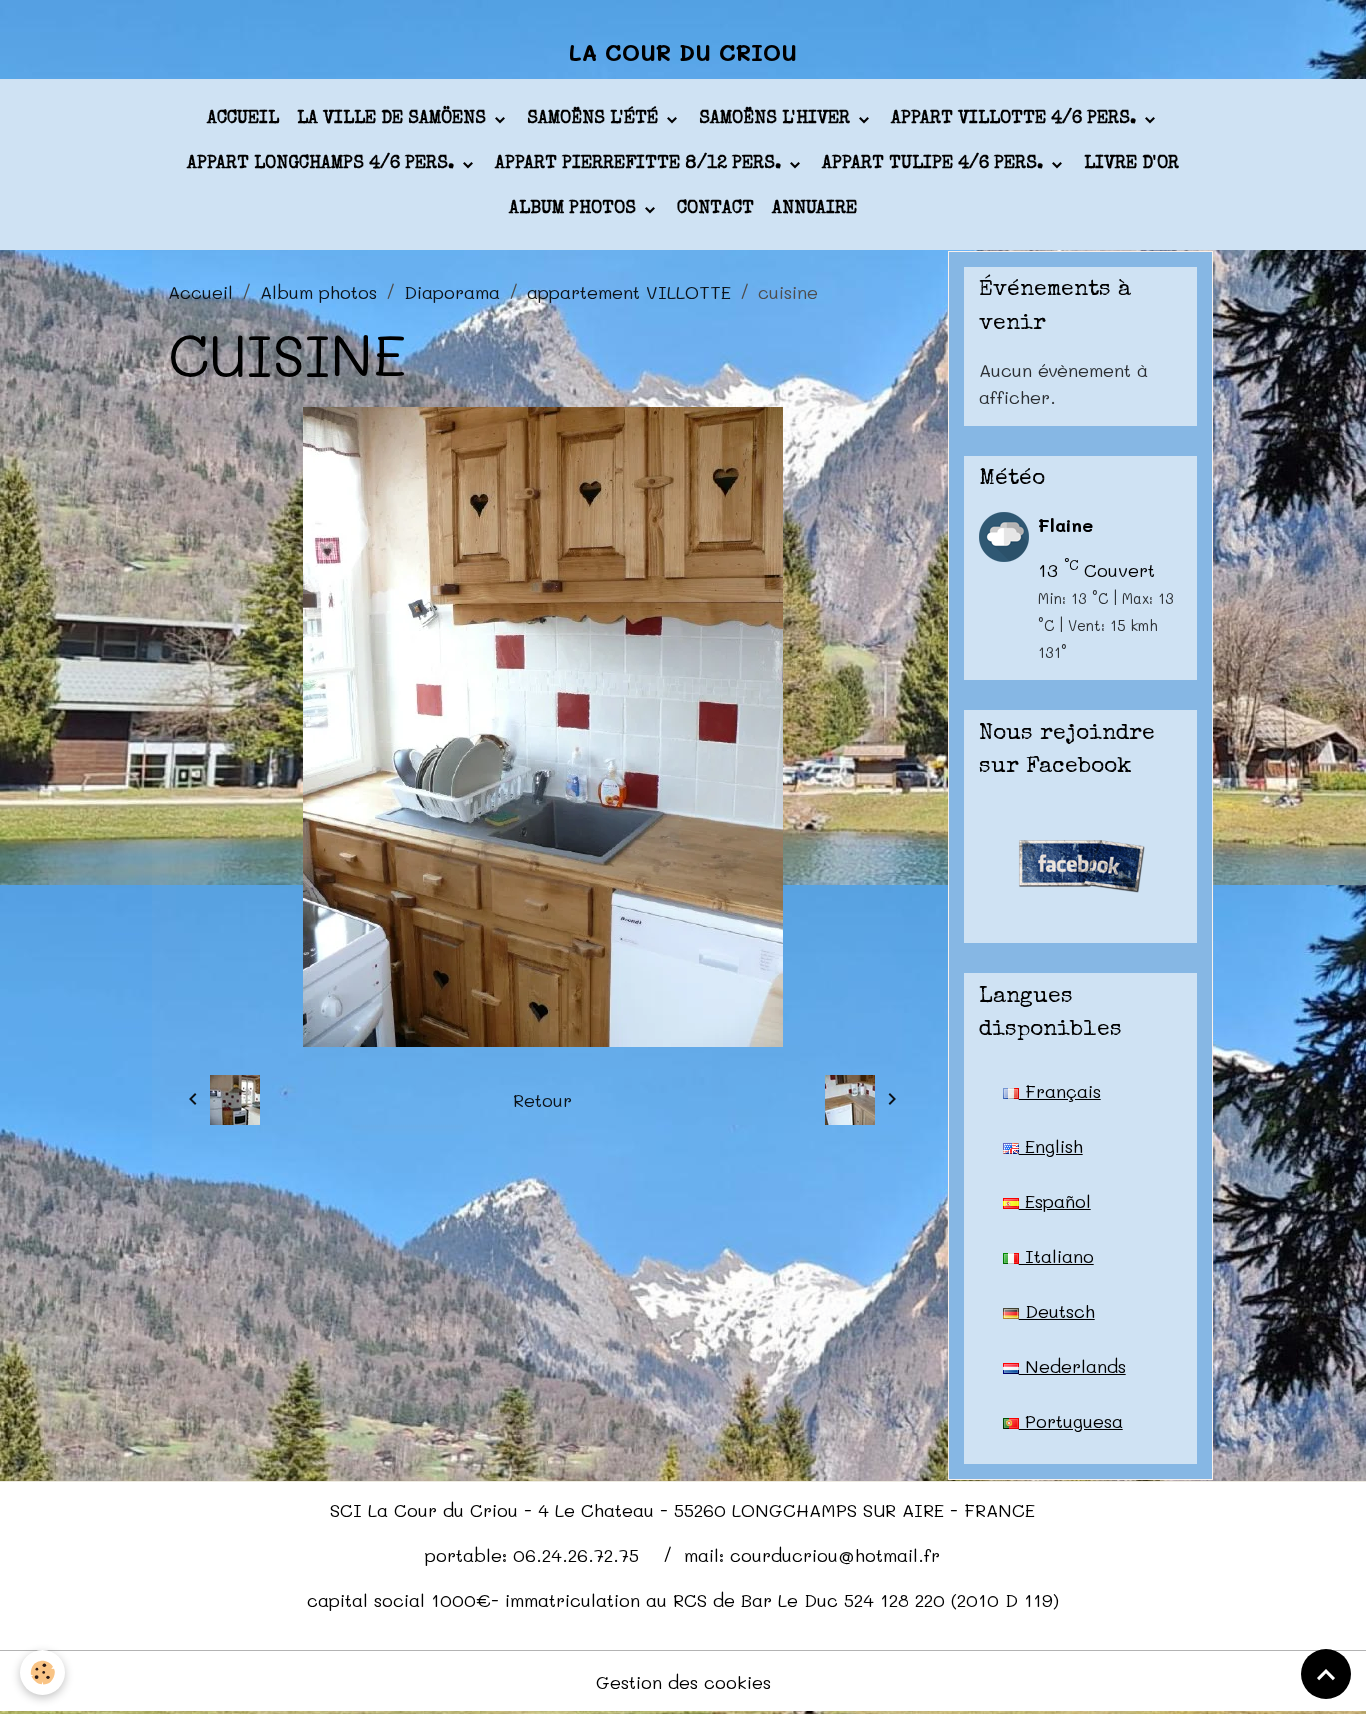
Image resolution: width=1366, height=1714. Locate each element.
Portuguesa (1071, 1421)
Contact (715, 209)
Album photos (575, 209)
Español (1055, 1201)
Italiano (1056, 1256)
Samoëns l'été (595, 119)
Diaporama (452, 292)
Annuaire (814, 209)
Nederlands (1072, 1366)
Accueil (243, 119)
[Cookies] (42, 1672)
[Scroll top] (1326, 1674)
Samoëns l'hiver (777, 119)
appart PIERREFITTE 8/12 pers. (640, 164)
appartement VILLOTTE (629, 292)
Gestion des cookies (683, 1682)
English (1051, 1146)
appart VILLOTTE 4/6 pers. (1016, 119)
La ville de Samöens (394, 119)
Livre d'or (1131, 164)
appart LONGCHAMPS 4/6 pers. (323, 164)
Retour (542, 1100)
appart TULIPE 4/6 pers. (935, 164)
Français (1060, 1091)
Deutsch (1057, 1311)
